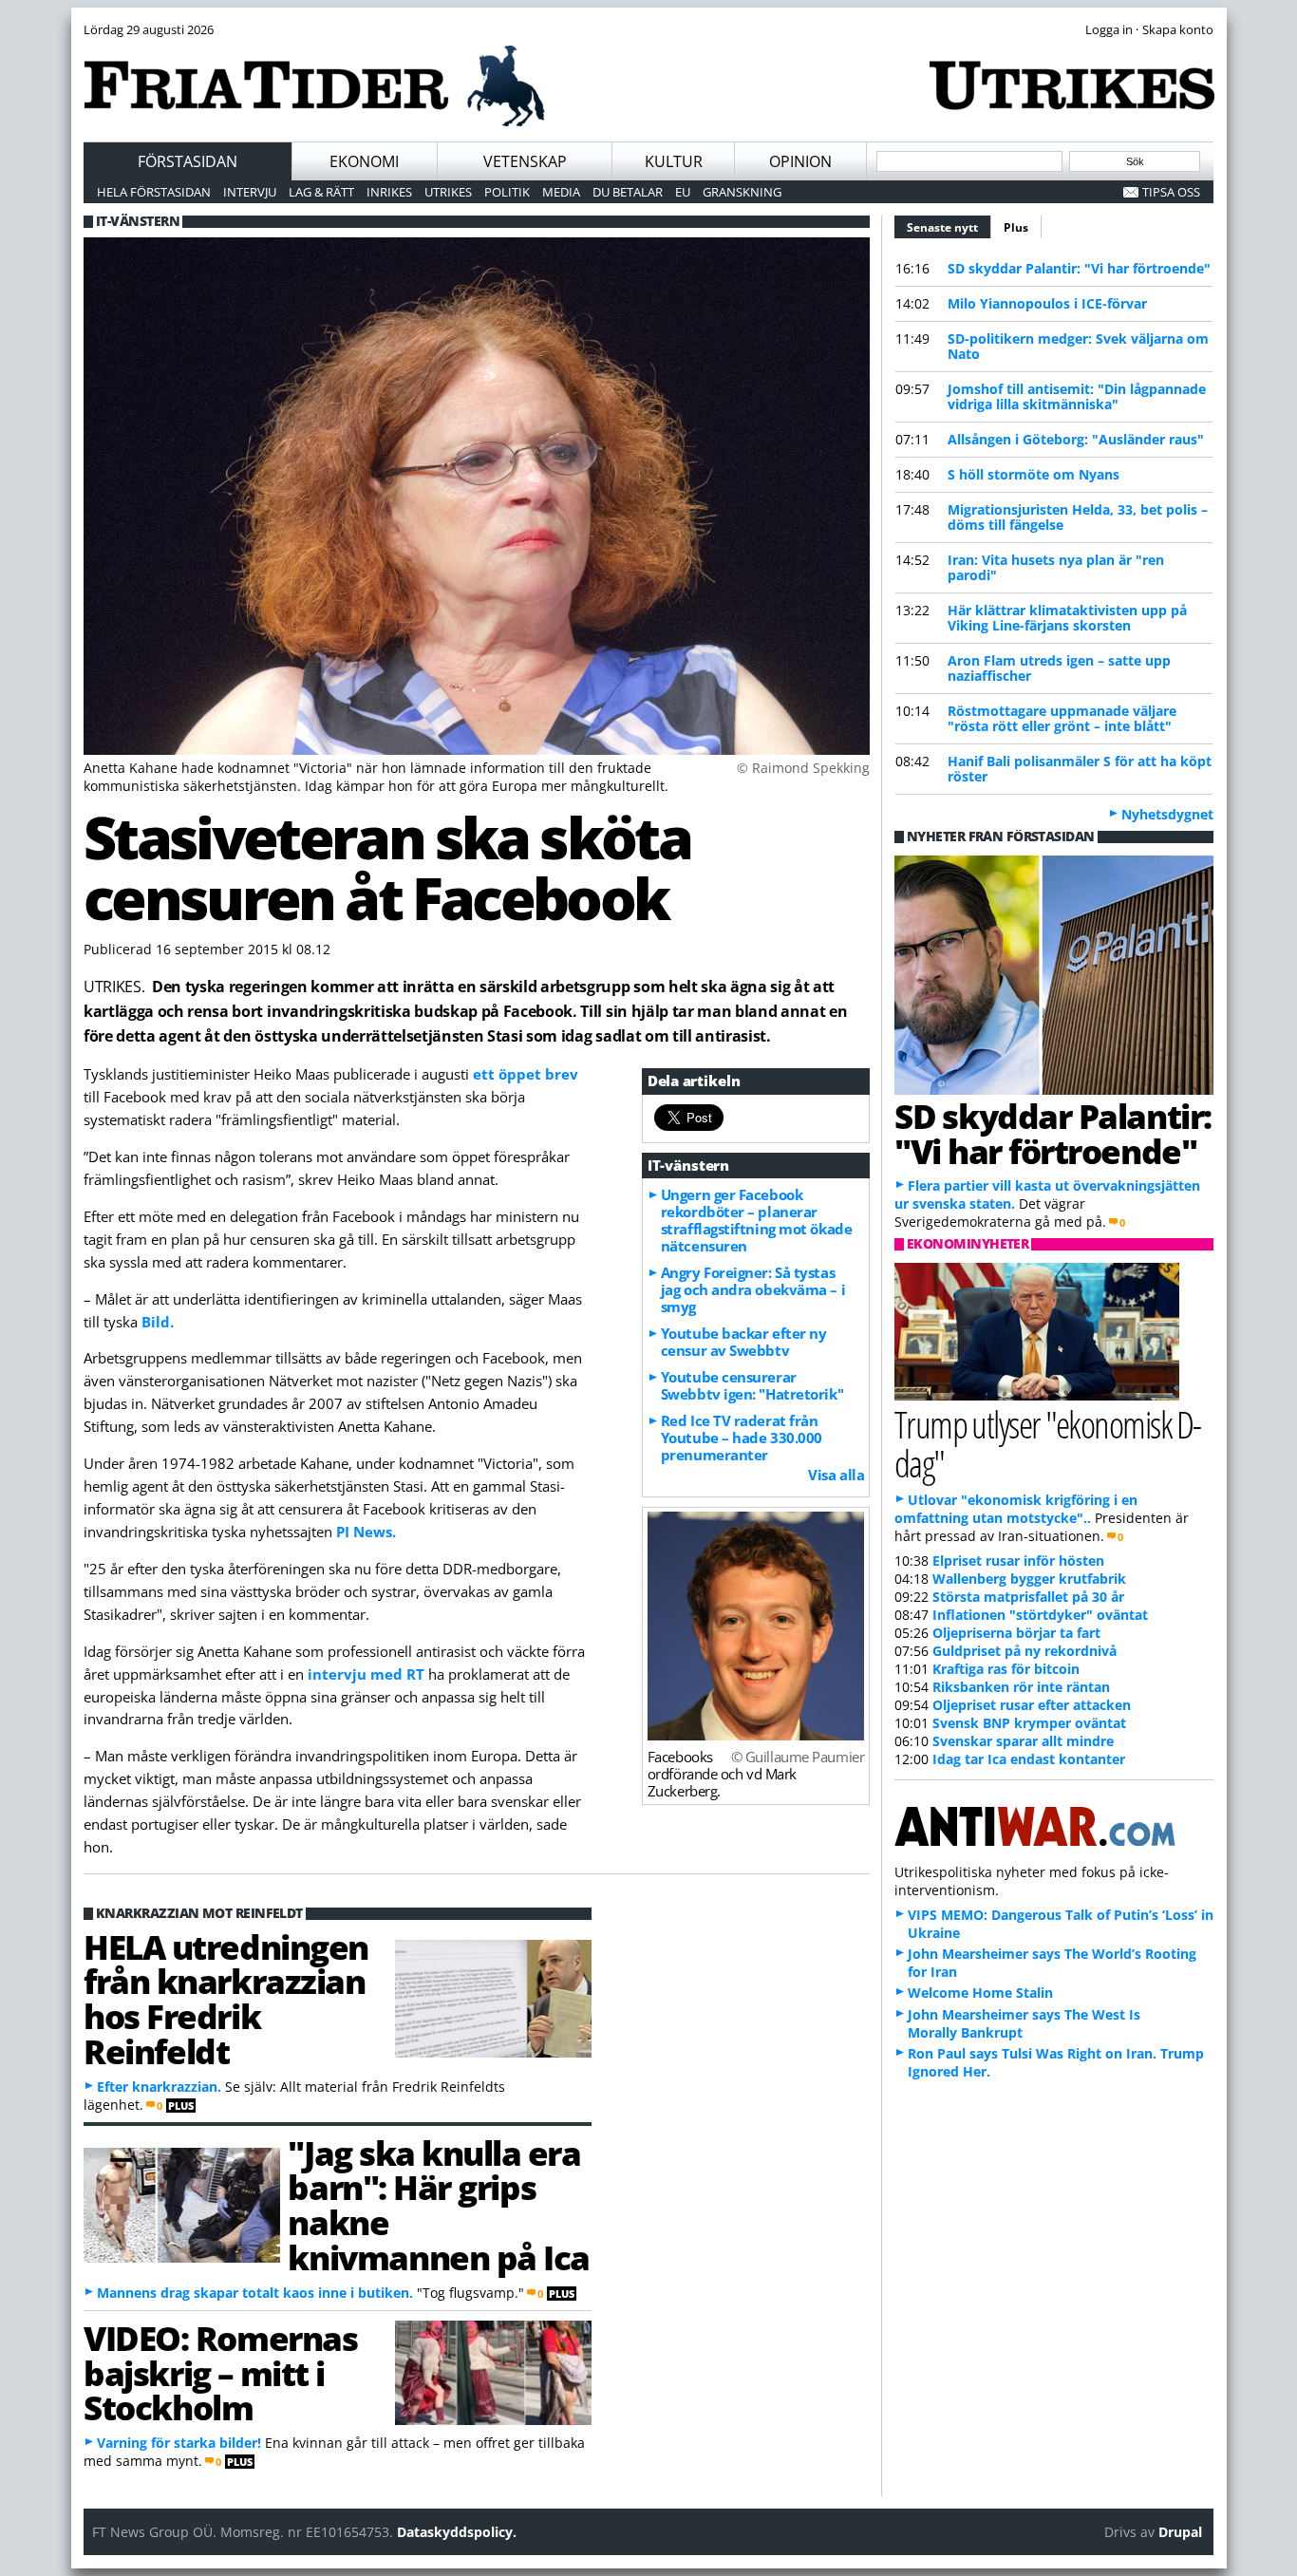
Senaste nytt (949, 227)
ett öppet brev (526, 1074)
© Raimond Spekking (803, 768)
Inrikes (389, 192)
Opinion (800, 161)
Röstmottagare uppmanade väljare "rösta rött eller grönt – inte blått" (1062, 718)
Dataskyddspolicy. (457, 2532)
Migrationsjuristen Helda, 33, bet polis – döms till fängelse (1078, 517)
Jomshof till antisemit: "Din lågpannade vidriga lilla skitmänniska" (1077, 396)
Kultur (674, 161)
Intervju (250, 192)
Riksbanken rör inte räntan (1021, 1687)
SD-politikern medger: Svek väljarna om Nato (1078, 346)
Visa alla (836, 1475)
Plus (1016, 227)
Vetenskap (525, 161)
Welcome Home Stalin (980, 1993)
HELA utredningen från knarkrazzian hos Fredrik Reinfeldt (226, 1999)
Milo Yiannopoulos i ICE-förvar (1047, 303)
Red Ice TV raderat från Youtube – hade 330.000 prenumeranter (742, 1438)
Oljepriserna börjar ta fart (1016, 1633)
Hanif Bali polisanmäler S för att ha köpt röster (1080, 769)
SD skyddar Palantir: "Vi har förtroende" (1079, 268)
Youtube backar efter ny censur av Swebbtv (744, 1342)
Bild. (158, 1322)
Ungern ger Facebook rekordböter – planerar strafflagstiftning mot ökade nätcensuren (756, 1220)
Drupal (1180, 2532)
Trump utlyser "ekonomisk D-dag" (1048, 1443)
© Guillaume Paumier (798, 1757)
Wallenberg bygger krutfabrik (1029, 1579)
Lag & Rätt (321, 192)
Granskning (742, 192)
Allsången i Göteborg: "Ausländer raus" (1076, 439)
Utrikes (448, 192)
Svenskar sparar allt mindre (1023, 1741)
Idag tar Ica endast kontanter (1029, 1759)
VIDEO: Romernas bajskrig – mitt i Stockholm (220, 2373)
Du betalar (628, 192)
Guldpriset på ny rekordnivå (1024, 1651)
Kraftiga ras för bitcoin (1006, 1669)
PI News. (366, 1532)
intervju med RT (368, 1674)
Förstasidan (188, 161)
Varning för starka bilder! (179, 2443)
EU (683, 192)
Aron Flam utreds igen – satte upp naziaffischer (1059, 668)
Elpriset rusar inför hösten (1018, 1561)
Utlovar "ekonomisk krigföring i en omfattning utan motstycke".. (1016, 1509)
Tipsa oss (1171, 192)
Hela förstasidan (154, 192)
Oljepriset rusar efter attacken (1032, 1705)
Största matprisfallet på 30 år (1028, 1597)
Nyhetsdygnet (1167, 814)
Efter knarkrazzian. (159, 2087)
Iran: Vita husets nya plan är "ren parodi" (1056, 567)
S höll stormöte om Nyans (1034, 474)
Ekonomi (364, 161)
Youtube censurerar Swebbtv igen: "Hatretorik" (752, 1385)
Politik (507, 192)
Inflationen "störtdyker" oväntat (1040, 1615)
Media (561, 192)
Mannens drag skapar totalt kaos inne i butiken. (255, 2293)
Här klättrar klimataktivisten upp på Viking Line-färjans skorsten (1067, 618)
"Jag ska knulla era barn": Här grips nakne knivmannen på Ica (438, 2205)
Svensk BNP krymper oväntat (1029, 1723)
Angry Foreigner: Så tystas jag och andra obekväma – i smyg (753, 1289)
